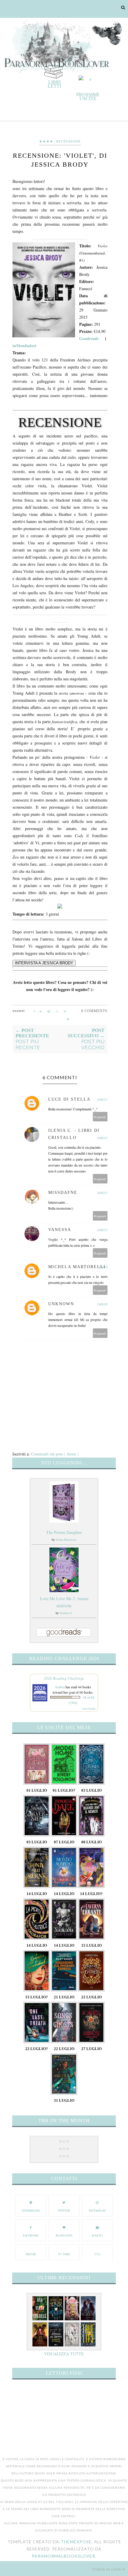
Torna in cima (106, 2569)
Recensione (69, 141)
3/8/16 (103, 1267)
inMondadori (24, 346)
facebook (31, 2235)
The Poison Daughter (64, 1532)
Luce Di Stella (69, 1099)
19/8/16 (102, 1304)
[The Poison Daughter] (64, 1521)
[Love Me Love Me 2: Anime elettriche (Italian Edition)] (64, 1590)
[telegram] (49, 1012)
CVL (97, 2254)
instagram (97, 2210)
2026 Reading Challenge (64, 1678)
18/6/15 (102, 1230)
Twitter (64, 2210)
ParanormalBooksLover (64, 2556)
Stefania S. (66, 1613)
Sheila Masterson (66, 1540)
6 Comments (94, 1011)
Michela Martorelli (77, 1267)
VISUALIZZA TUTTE (64, 2354)
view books (89, 1709)
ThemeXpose (76, 2542)
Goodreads (89, 338)
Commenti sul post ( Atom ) (55, 1454)
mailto (97, 2235)
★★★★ (46, 141)
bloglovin (64, 2235)
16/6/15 (102, 1099)
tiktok (31, 2254)
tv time (64, 2254)
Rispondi (100, 1117)
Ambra (60, 1687)
